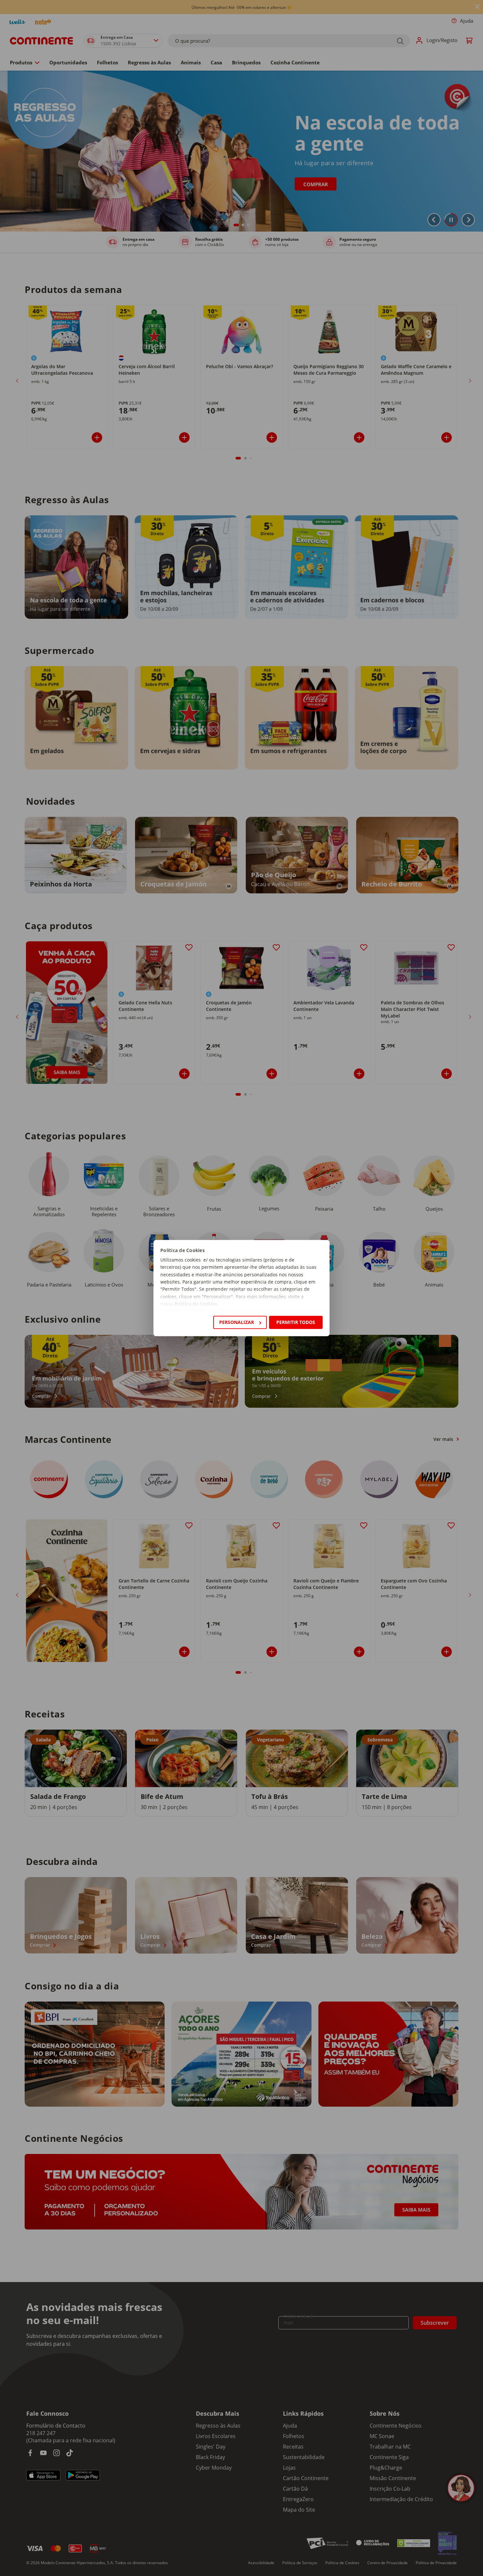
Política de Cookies (196, 1304)
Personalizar (237, 1322)
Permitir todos (296, 1322)
